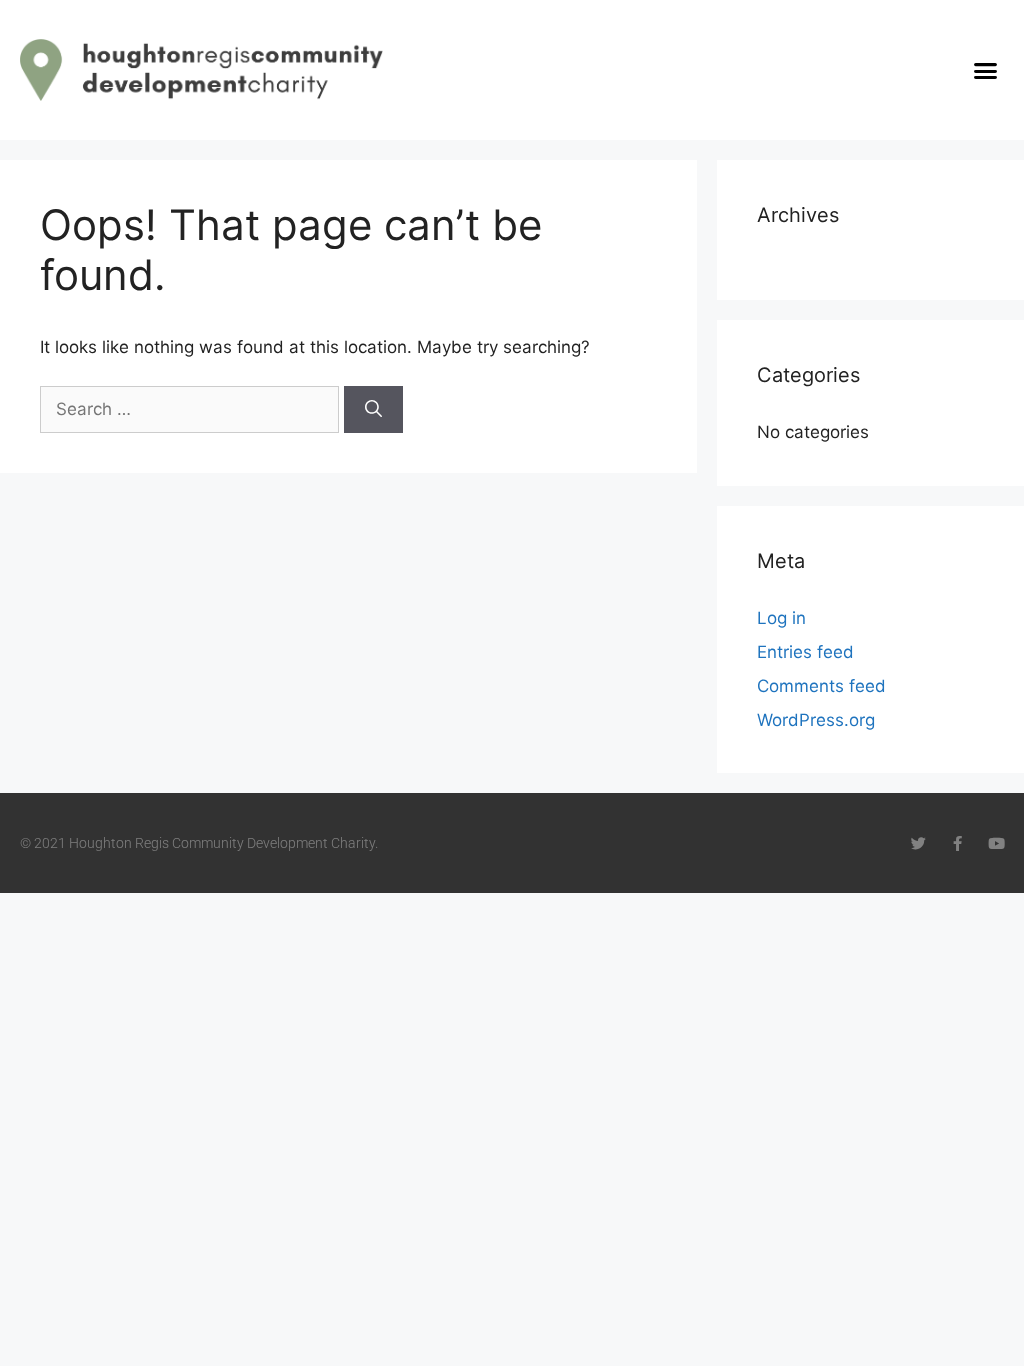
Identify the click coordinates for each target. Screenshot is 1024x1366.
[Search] (373, 410)
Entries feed (805, 652)
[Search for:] (192, 409)
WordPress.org (816, 720)
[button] (985, 70)
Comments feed (821, 686)
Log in (781, 618)
